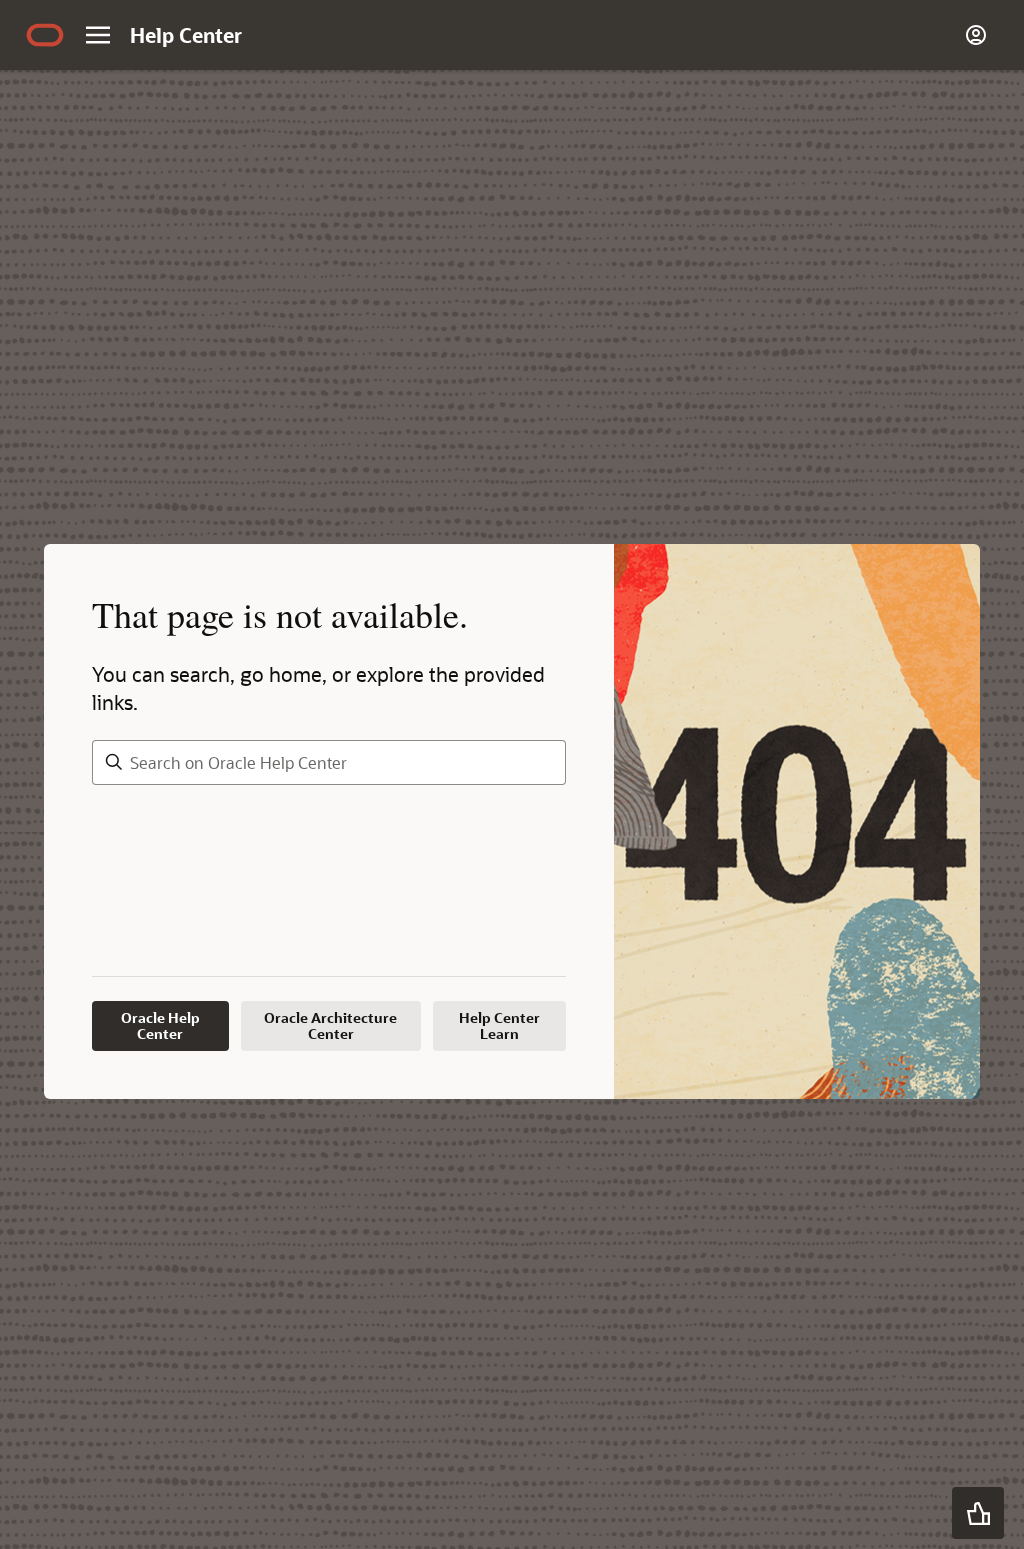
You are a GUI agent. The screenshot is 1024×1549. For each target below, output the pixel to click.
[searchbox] (329, 762)
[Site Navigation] (98, 35)
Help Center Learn (499, 1025)
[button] (978, 1513)
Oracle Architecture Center (330, 1025)
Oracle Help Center (160, 1025)
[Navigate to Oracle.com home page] (45, 35)
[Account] (976, 35)
